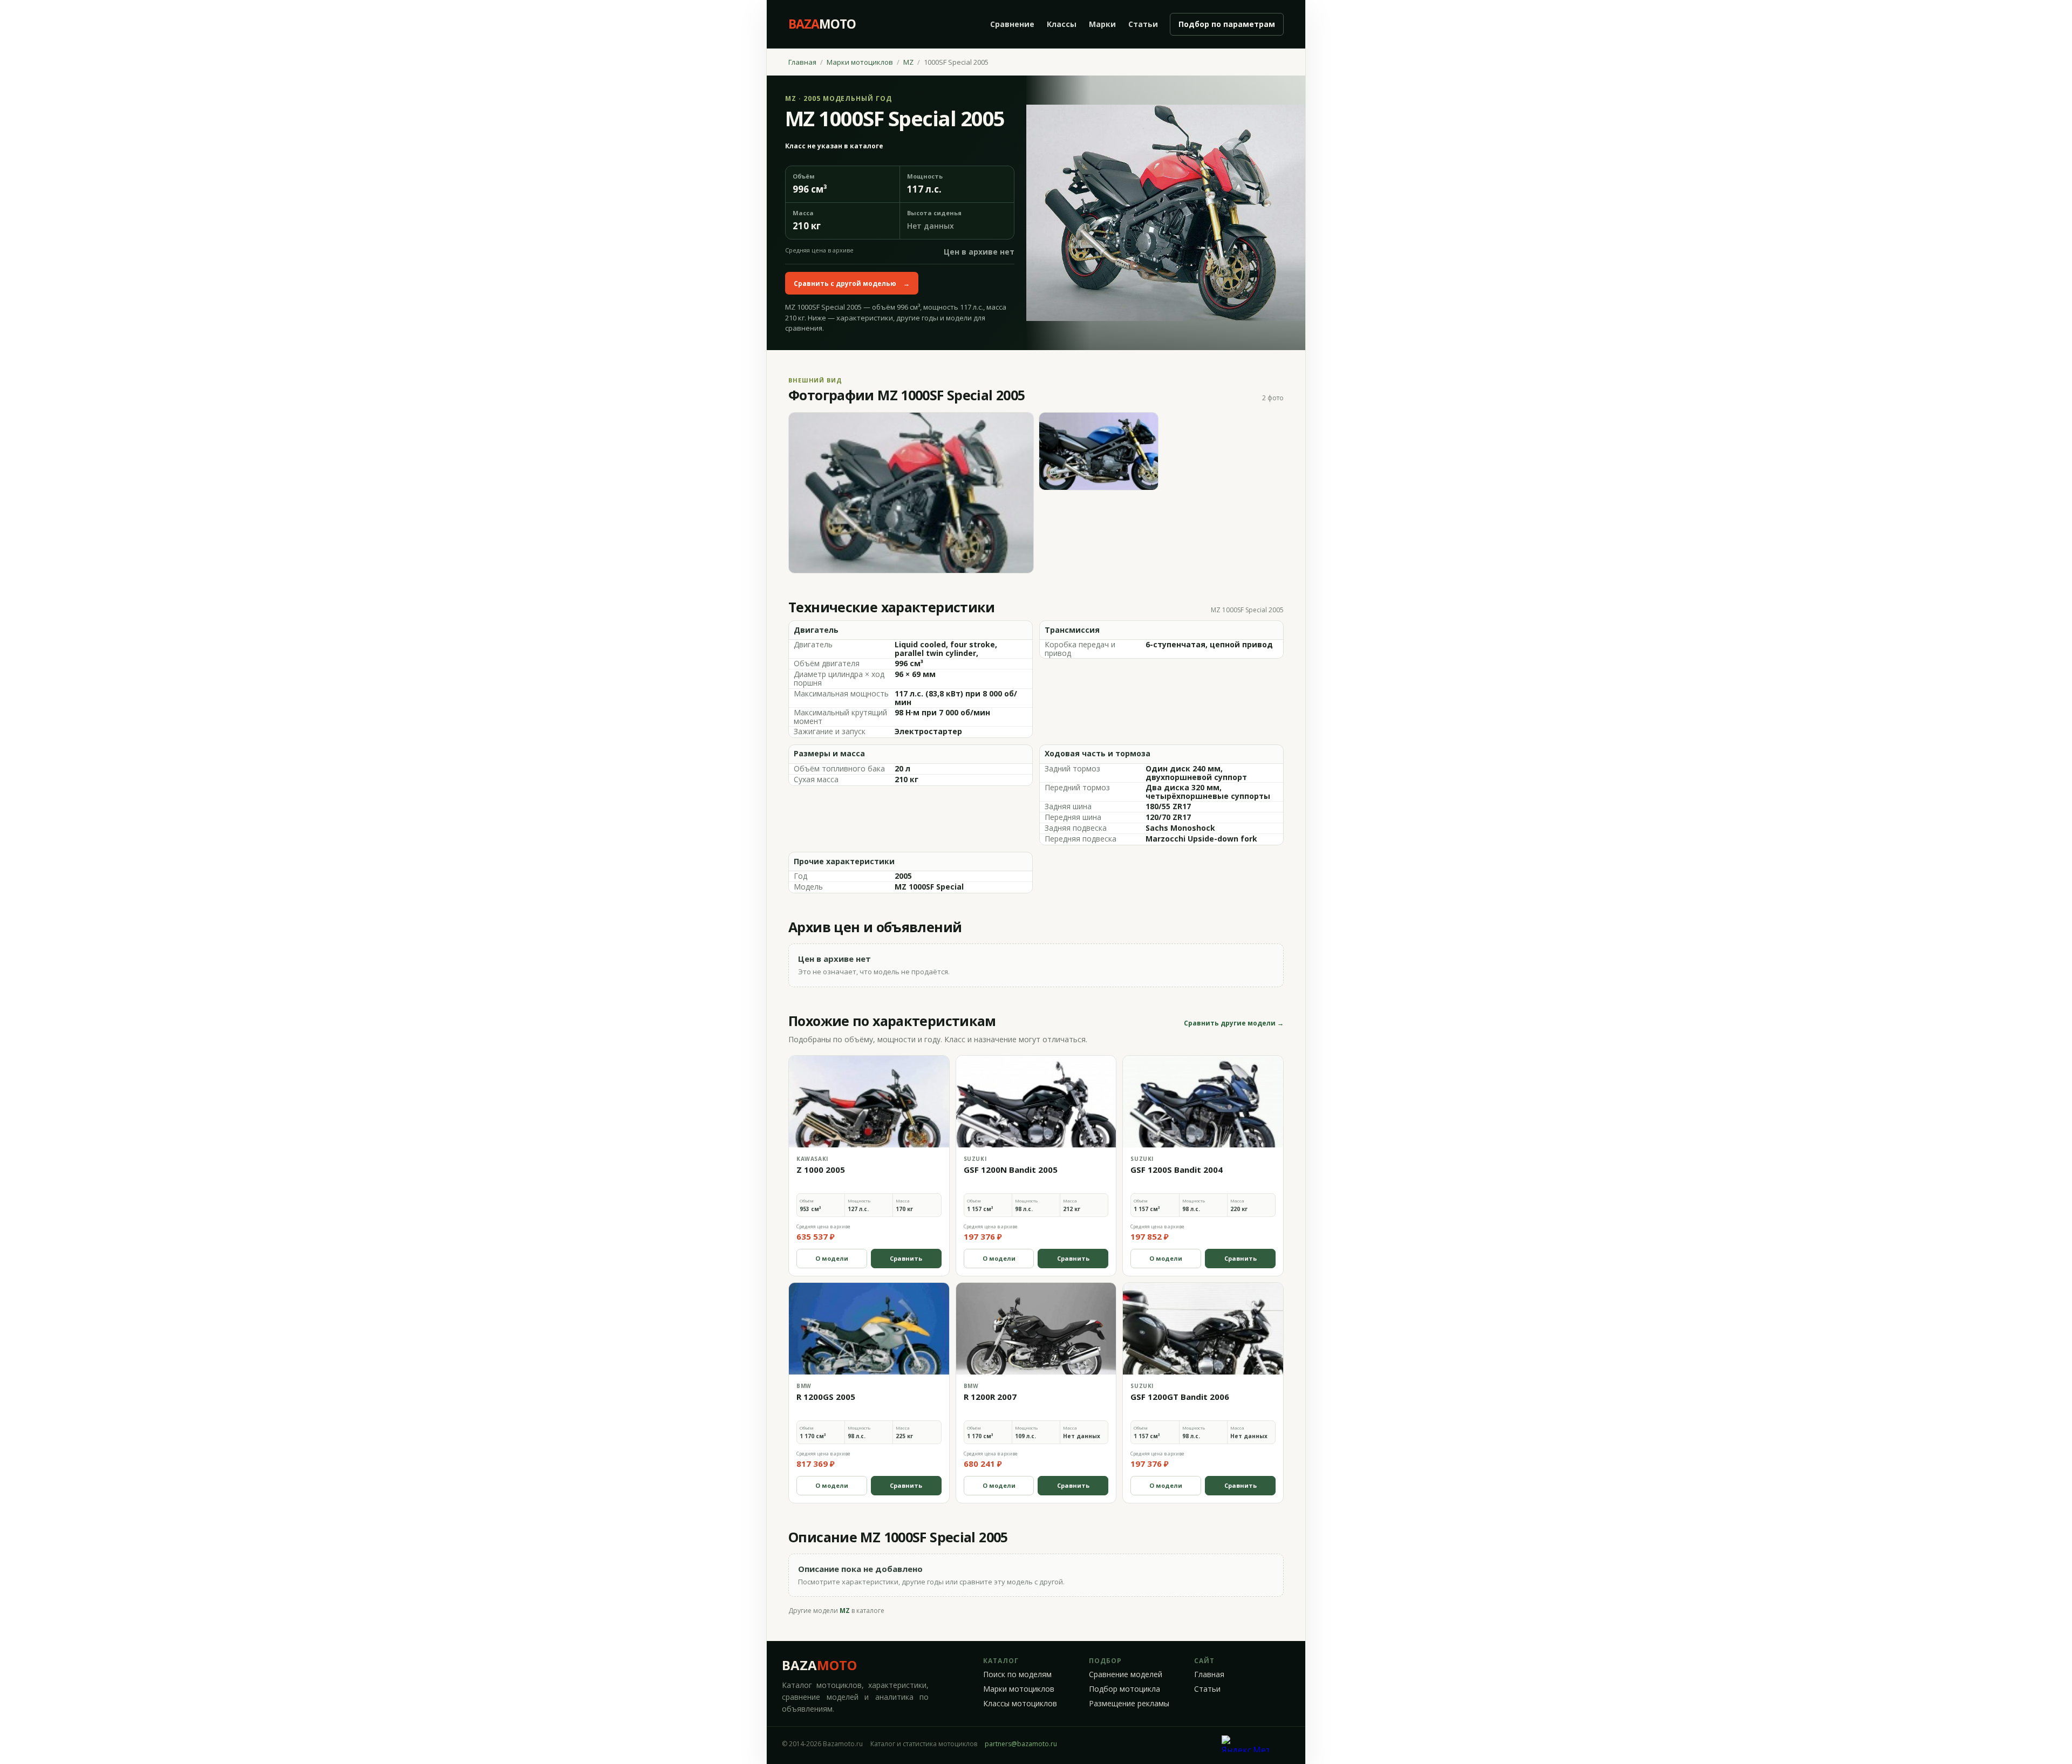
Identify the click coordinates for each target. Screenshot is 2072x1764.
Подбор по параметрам (1227, 24)
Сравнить (906, 1258)
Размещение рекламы (1129, 1704)
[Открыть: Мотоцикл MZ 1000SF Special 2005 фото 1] (911, 493)
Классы (1062, 24)
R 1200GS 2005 (826, 1397)
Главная (802, 62)
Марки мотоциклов (860, 62)
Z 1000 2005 (821, 1170)
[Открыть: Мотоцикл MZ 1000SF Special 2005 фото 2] (1099, 451)
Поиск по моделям (1017, 1674)
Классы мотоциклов (1020, 1704)
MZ (908, 62)
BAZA (819, 1665)
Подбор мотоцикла (1124, 1689)
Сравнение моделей (1126, 1674)
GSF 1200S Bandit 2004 (1177, 1170)
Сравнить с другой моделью (852, 283)
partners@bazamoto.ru (1021, 1744)
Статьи (1143, 24)
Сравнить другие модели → (1234, 1023)
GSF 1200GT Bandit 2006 (1180, 1397)
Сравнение (1012, 24)
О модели (832, 1258)
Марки (1102, 24)
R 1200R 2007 (990, 1397)
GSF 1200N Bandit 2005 (1011, 1170)
